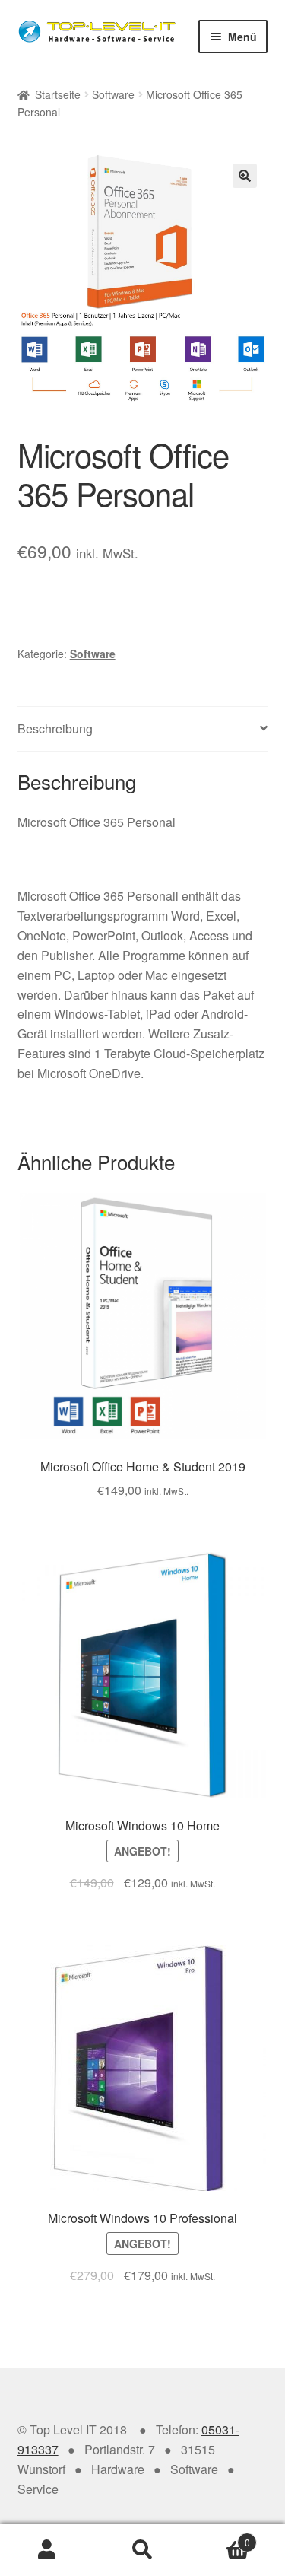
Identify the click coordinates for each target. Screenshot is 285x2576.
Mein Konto (47, 2550)
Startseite (58, 94)
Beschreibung (55, 728)
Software (113, 94)
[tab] (143, 729)
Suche (142, 2550)
